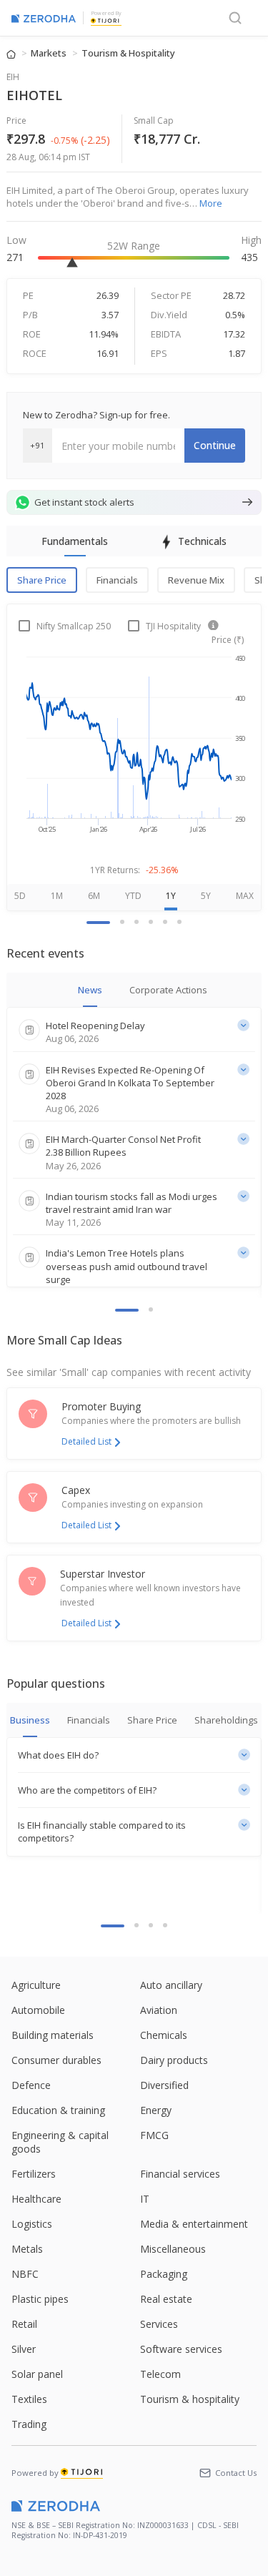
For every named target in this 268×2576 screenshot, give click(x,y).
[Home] (12, 53)
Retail (24, 2324)
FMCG (154, 2135)
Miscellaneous (173, 2249)
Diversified (164, 2085)
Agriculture (36, 1985)
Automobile (38, 2010)
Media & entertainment (194, 2224)
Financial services (180, 2174)
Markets (50, 53)
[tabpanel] (134, 729)
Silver (24, 2349)
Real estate (166, 2299)
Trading (29, 2424)
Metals (27, 2249)
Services (159, 2324)
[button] (134, 1755)
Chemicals (164, 2035)
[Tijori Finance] (105, 20)
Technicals (202, 541)
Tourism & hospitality (190, 2399)
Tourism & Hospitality (128, 53)
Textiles (29, 2399)
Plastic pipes (40, 2299)
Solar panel (37, 2374)
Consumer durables (56, 2060)
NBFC (25, 2274)
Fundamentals (75, 541)
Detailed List (86, 1441)
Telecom (160, 2374)
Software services (181, 2349)
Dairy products (174, 2060)
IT (145, 2199)
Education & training (58, 2110)
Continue (215, 445)
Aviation (159, 2010)
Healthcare (36, 2199)
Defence (31, 2085)
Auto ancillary (171, 1985)
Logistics (32, 2224)
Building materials (53, 2035)
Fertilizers (34, 2174)
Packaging (164, 2274)
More (211, 203)
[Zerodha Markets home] (44, 18)
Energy (156, 2110)
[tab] (127, 1310)
